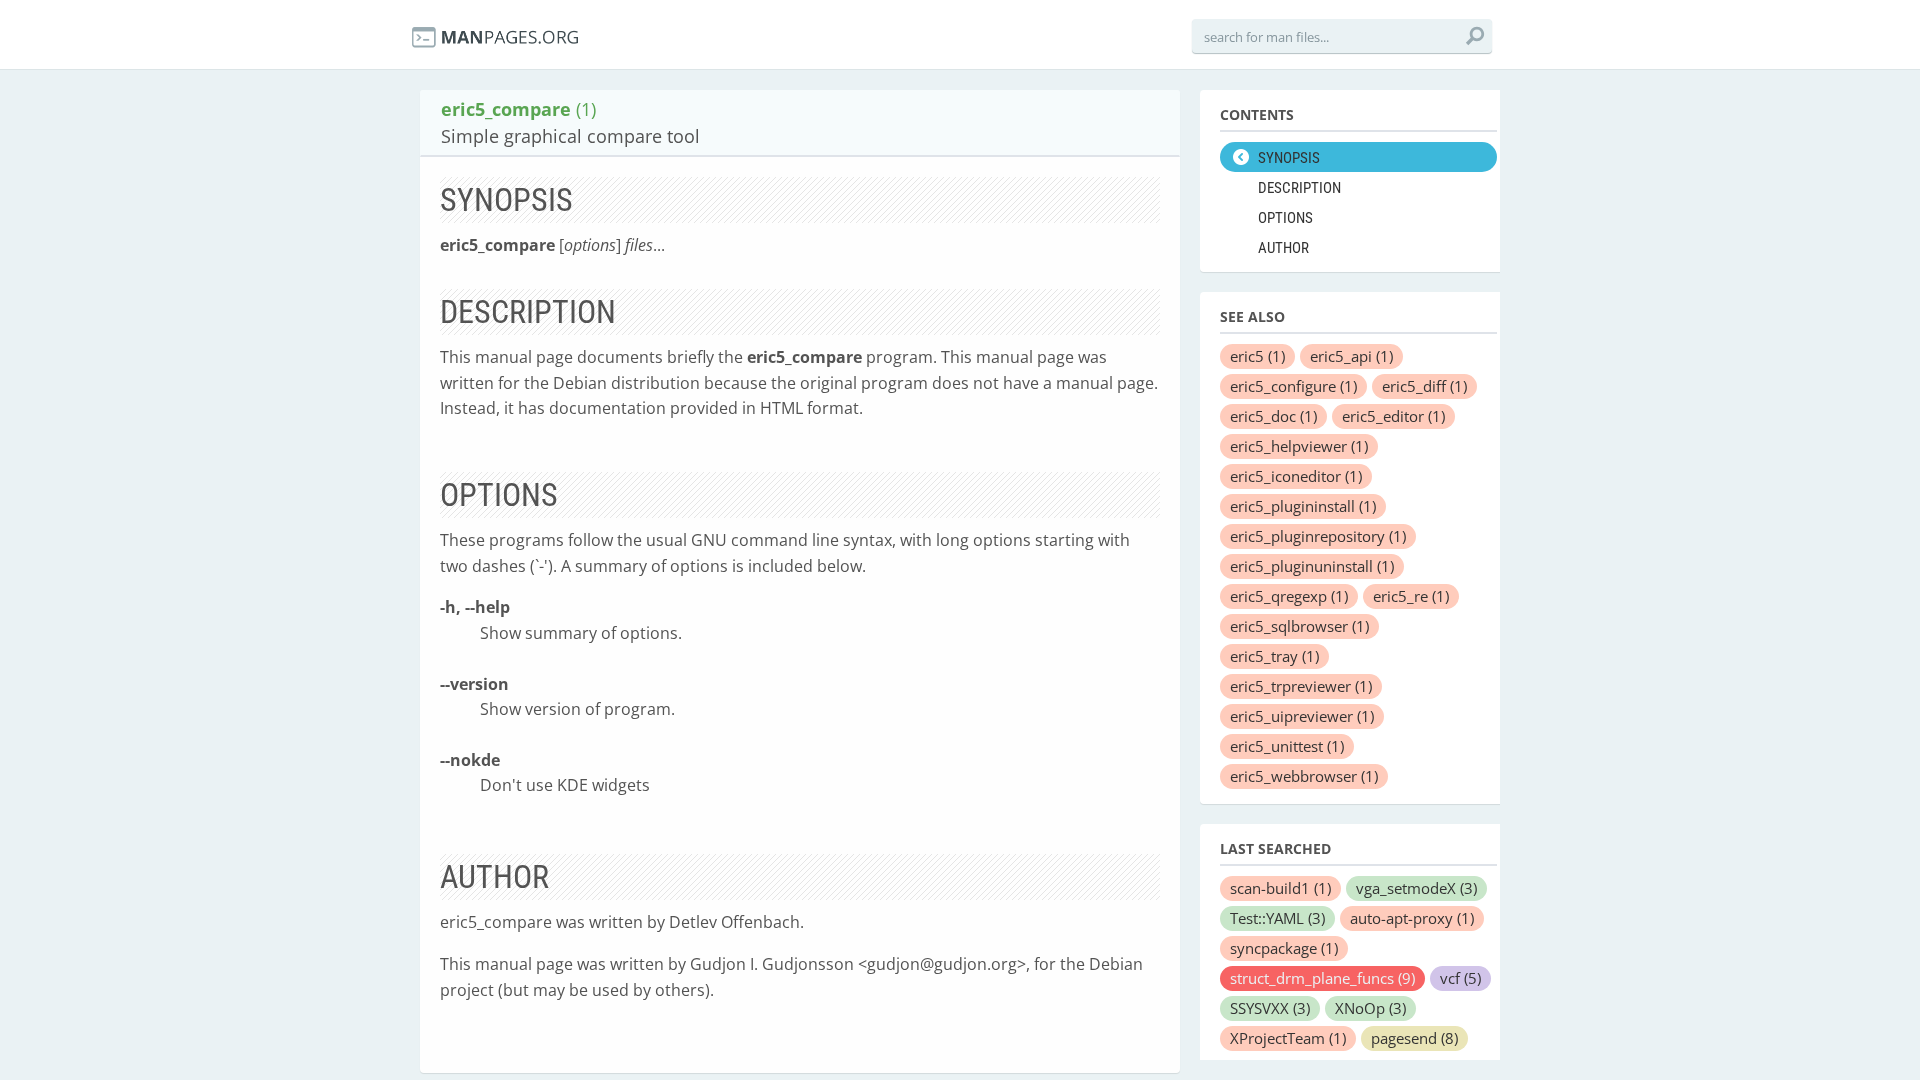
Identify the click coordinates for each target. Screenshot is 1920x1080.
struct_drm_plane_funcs (1322, 978)
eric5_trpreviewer (1301, 686)
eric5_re (1411, 596)
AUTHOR (1283, 248)
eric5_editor (1393, 416)
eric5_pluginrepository (1318, 536)
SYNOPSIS (1289, 158)
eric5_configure (1293, 386)
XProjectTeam (1288, 1038)
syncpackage (1284, 948)
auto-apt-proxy (1412, 918)
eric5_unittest (1287, 746)
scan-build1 (1280, 888)
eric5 (1257, 356)
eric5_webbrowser (1304, 776)
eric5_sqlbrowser (1299, 626)
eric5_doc (1273, 416)
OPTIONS (1285, 218)
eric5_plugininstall (1303, 506)
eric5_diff (1424, 386)
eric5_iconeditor (1296, 476)
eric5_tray (1274, 656)
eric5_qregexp (1289, 596)
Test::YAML (1277, 918)
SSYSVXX (1270, 1008)
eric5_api (1351, 356)
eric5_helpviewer (1299, 446)
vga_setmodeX (1416, 888)
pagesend (1414, 1038)
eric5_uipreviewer (1302, 716)
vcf (1460, 978)
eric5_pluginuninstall (1312, 566)
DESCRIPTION (1299, 188)
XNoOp (1370, 1008)
